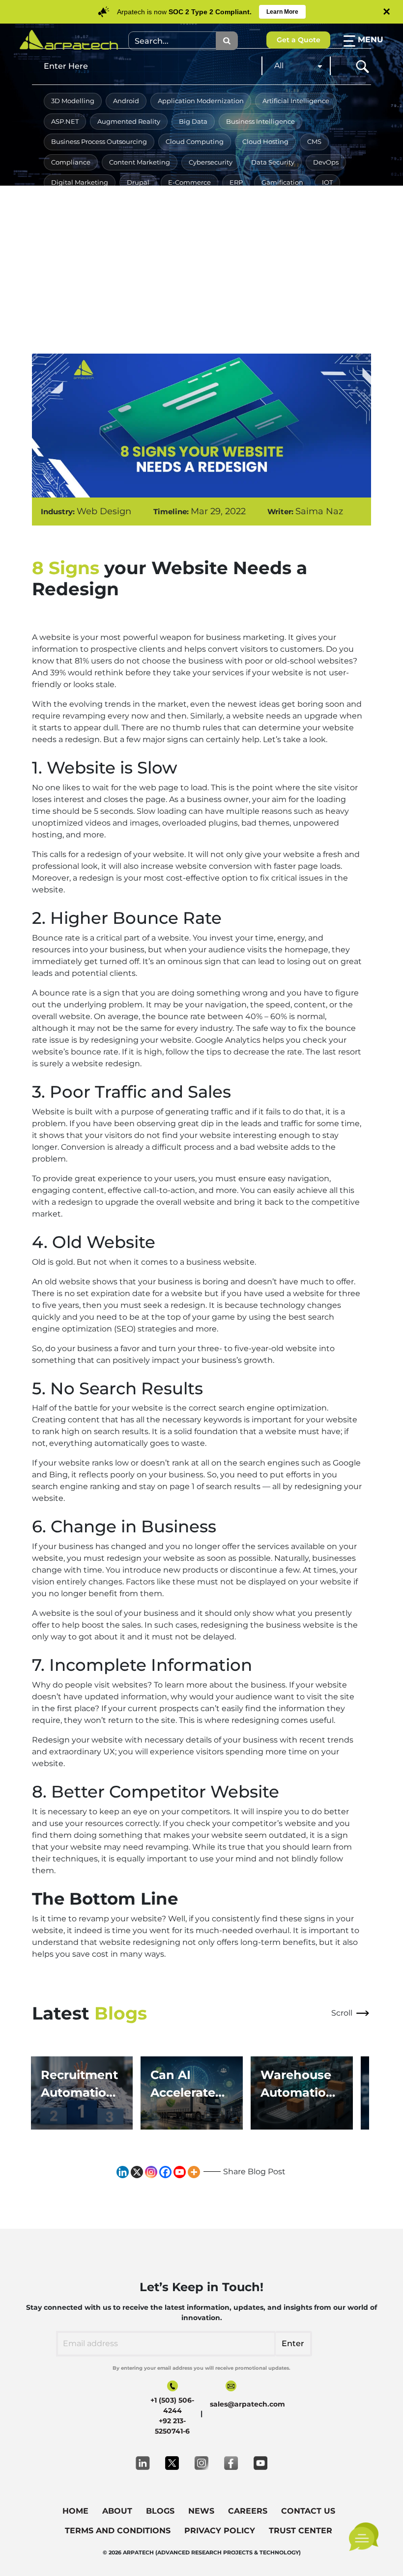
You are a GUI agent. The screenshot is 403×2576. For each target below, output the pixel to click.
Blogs (160, 2511)
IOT (327, 182)
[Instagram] (151, 2172)
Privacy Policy (220, 2531)
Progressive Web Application (97, 244)
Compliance (71, 162)
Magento (211, 203)
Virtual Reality (291, 264)
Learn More (282, 12)
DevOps (326, 162)
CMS (314, 141)
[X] (137, 2172)
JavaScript (119, 203)
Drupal (138, 182)
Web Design (71, 284)
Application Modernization (201, 101)
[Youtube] (180, 2172)
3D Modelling (73, 101)
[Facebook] (165, 2172)
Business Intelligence (260, 121)
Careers (248, 2511)
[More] (194, 2172)
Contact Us (308, 2511)
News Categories (180, 223)
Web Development (140, 284)
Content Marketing (140, 162)
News (201, 2511)
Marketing (317, 203)
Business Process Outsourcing (99, 141)
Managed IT (263, 203)
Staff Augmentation (176, 264)
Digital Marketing (80, 182)
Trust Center (301, 2531)
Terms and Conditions (118, 2531)
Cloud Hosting (265, 141)
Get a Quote (299, 40)
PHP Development (255, 223)
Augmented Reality (129, 121)
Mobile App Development (93, 223)
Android (126, 101)
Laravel (166, 203)
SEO (266, 244)
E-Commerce (189, 182)
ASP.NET (65, 121)
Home (75, 2511)
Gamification (282, 182)
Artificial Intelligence (296, 101)
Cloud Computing (195, 141)
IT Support (68, 203)
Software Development (88, 264)
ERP (236, 182)
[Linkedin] (123, 2172)
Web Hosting (210, 284)
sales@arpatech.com (247, 2404)
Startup (238, 264)
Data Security (273, 162)
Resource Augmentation (201, 244)
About (117, 2511)
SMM (299, 244)
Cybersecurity (211, 162)
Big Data (193, 121)
